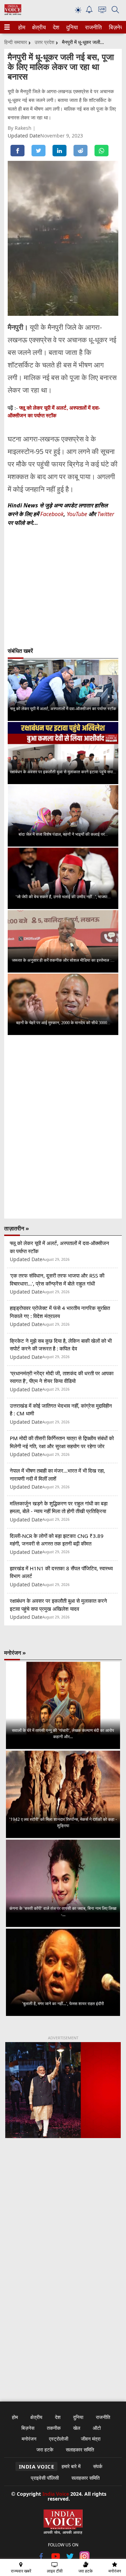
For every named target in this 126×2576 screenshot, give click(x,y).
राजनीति (92, 27)
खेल (77, 2428)
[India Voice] (13, 13)
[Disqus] (63, 1127)
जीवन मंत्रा (91, 2439)
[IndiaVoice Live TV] (102, 11)
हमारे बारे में (71, 2466)
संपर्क (98, 2466)
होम (21, 27)
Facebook (52, 514)
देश (56, 27)
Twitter (106, 514)
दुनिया (71, 27)
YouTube (78, 514)
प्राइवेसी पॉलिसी (45, 2478)
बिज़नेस (115, 27)
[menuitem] (22, 27)
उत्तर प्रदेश (44, 42)
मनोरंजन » (15, 1653)
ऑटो (97, 2428)
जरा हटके (45, 2450)
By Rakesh (20, 128)
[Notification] (89, 11)
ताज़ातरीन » (17, 1228)
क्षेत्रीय (38, 27)
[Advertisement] (63, 2223)
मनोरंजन (29, 2439)
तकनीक (54, 2428)
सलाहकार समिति (80, 2450)
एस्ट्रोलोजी (59, 2439)
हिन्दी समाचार (16, 42)
